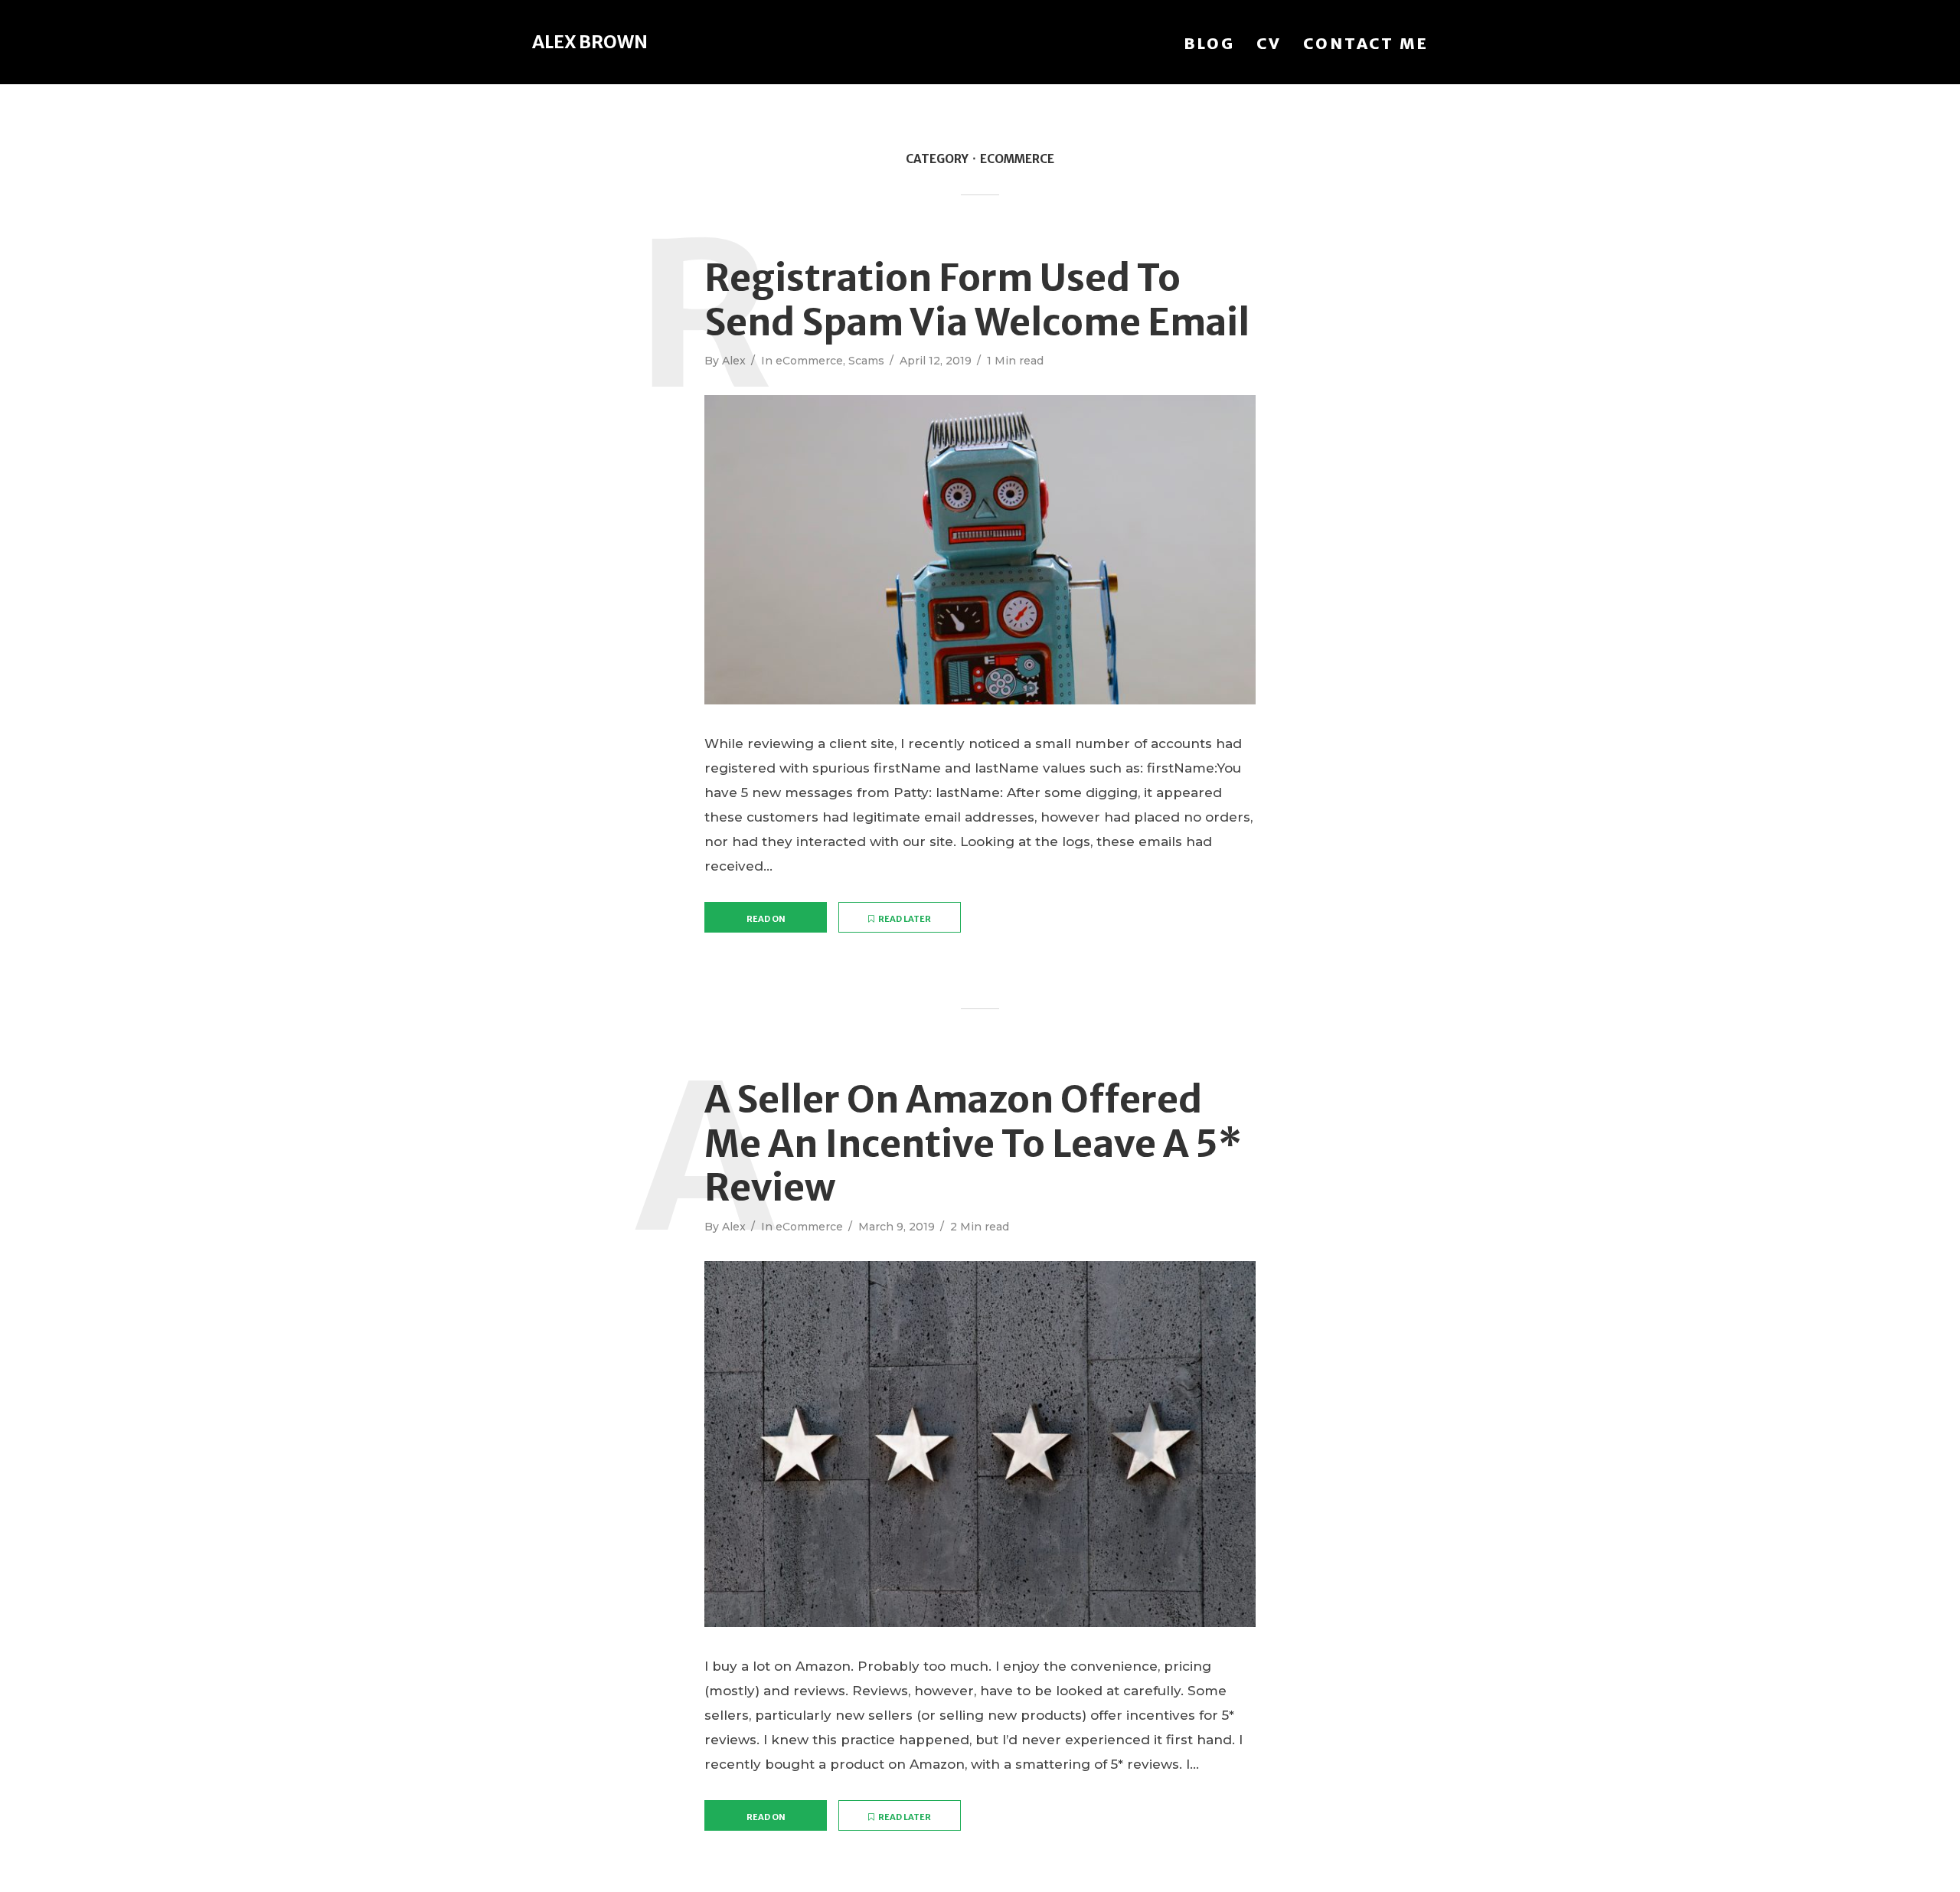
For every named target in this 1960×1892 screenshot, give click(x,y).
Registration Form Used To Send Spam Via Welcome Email (977, 301)
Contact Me (1366, 43)
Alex (734, 361)
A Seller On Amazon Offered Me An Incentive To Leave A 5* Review (973, 1144)
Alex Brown (590, 42)
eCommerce (809, 361)
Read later (905, 919)
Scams (866, 361)
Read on (766, 919)
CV (1269, 43)
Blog (1209, 43)
